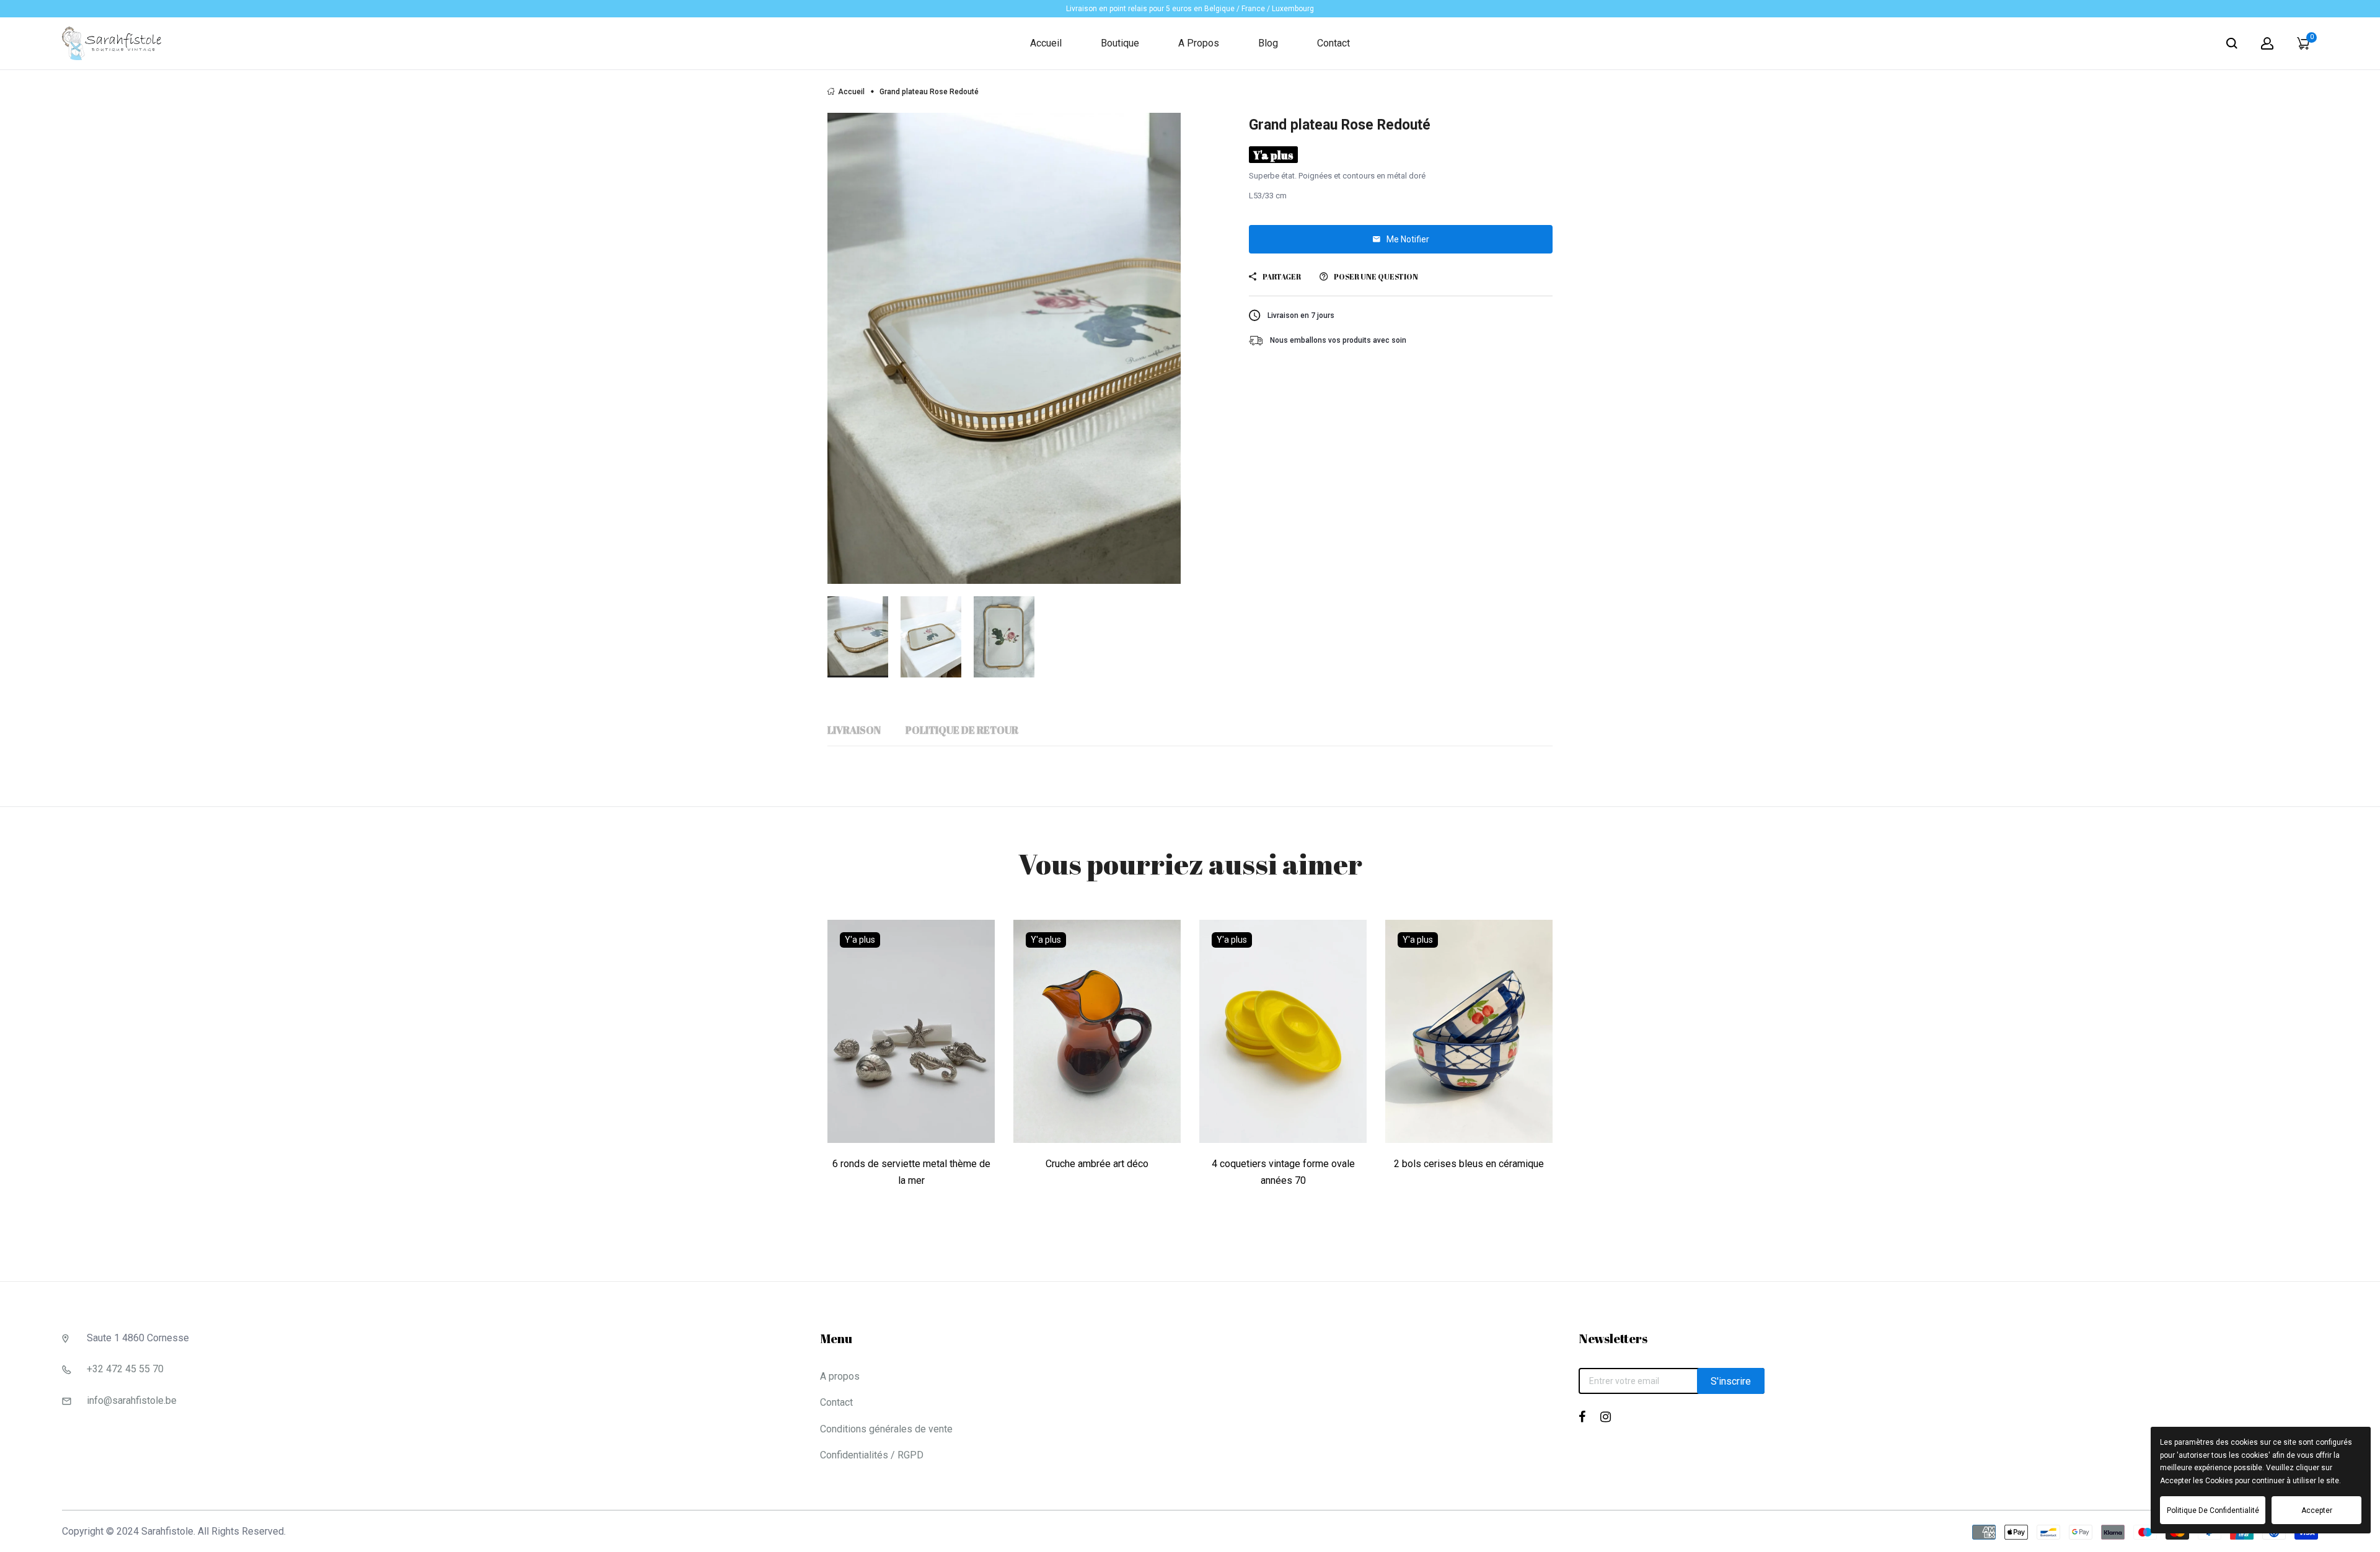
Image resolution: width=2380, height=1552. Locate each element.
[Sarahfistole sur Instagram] (1606, 1417)
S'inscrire (1731, 1381)
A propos (1199, 43)
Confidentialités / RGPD (872, 1455)
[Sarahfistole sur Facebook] (1582, 1417)
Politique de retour (962, 730)
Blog (1268, 43)
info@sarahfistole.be (132, 1400)
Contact (1333, 43)
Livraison (854, 730)
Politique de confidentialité (2213, 1510)
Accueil (1046, 43)
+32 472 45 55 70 (125, 1369)
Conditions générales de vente (886, 1429)
